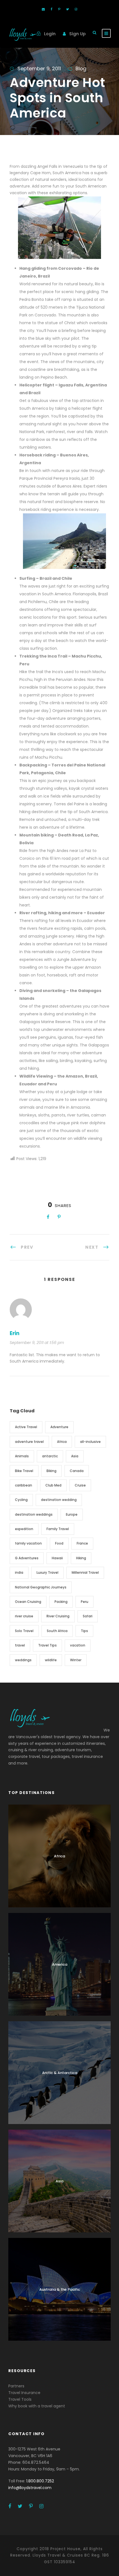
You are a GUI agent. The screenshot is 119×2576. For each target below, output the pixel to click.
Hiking (81, 1558)
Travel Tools (20, 2399)
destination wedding (59, 1500)
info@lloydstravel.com (30, 2488)
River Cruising (58, 1616)
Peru (85, 1602)
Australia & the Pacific (60, 2289)
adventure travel (29, 1442)
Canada (77, 1471)
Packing (61, 1602)
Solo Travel (24, 1631)
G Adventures (27, 1558)
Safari (88, 1616)
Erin (15, 1333)
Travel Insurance (24, 2393)
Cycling (21, 1500)
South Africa (57, 1631)
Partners (16, 2386)
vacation (78, 1645)
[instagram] (76, 9)
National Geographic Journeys (41, 1587)
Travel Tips (47, 1645)
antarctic (50, 1456)
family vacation (28, 1543)
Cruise (80, 1485)
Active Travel (26, 1427)
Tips (84, 1631)
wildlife (51, 1660)
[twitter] (68, 9)
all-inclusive (90, 1442)
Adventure (59, 1427)
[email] (43, 9)
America (60, 1964)
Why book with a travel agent (37, 2406)
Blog (81, 68)
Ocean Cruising (28, 1602)
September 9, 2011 (39, 68)
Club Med (53, 1485)
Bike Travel (24, 1471)
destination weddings (34, 1514)
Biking (51, 1471)
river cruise (24, 1616)
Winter (76, 1660)
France (82, 1543)
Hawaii (57, 1558)
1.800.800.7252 (40, 2481)
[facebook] (51, 9)
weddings (23, 1660)
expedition (24, 1529)
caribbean (24, 1485)
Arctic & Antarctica (60, 2073)
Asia (75, 1456)
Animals (22, 1456)
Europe (72, 1514)
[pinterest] (59, 9)
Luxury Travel (47, 1572)
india (19, 1572)
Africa (62, 1442)
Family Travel (58, 1529)
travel (20, 1645)
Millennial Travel (85, 1572)
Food (59, 1543)
